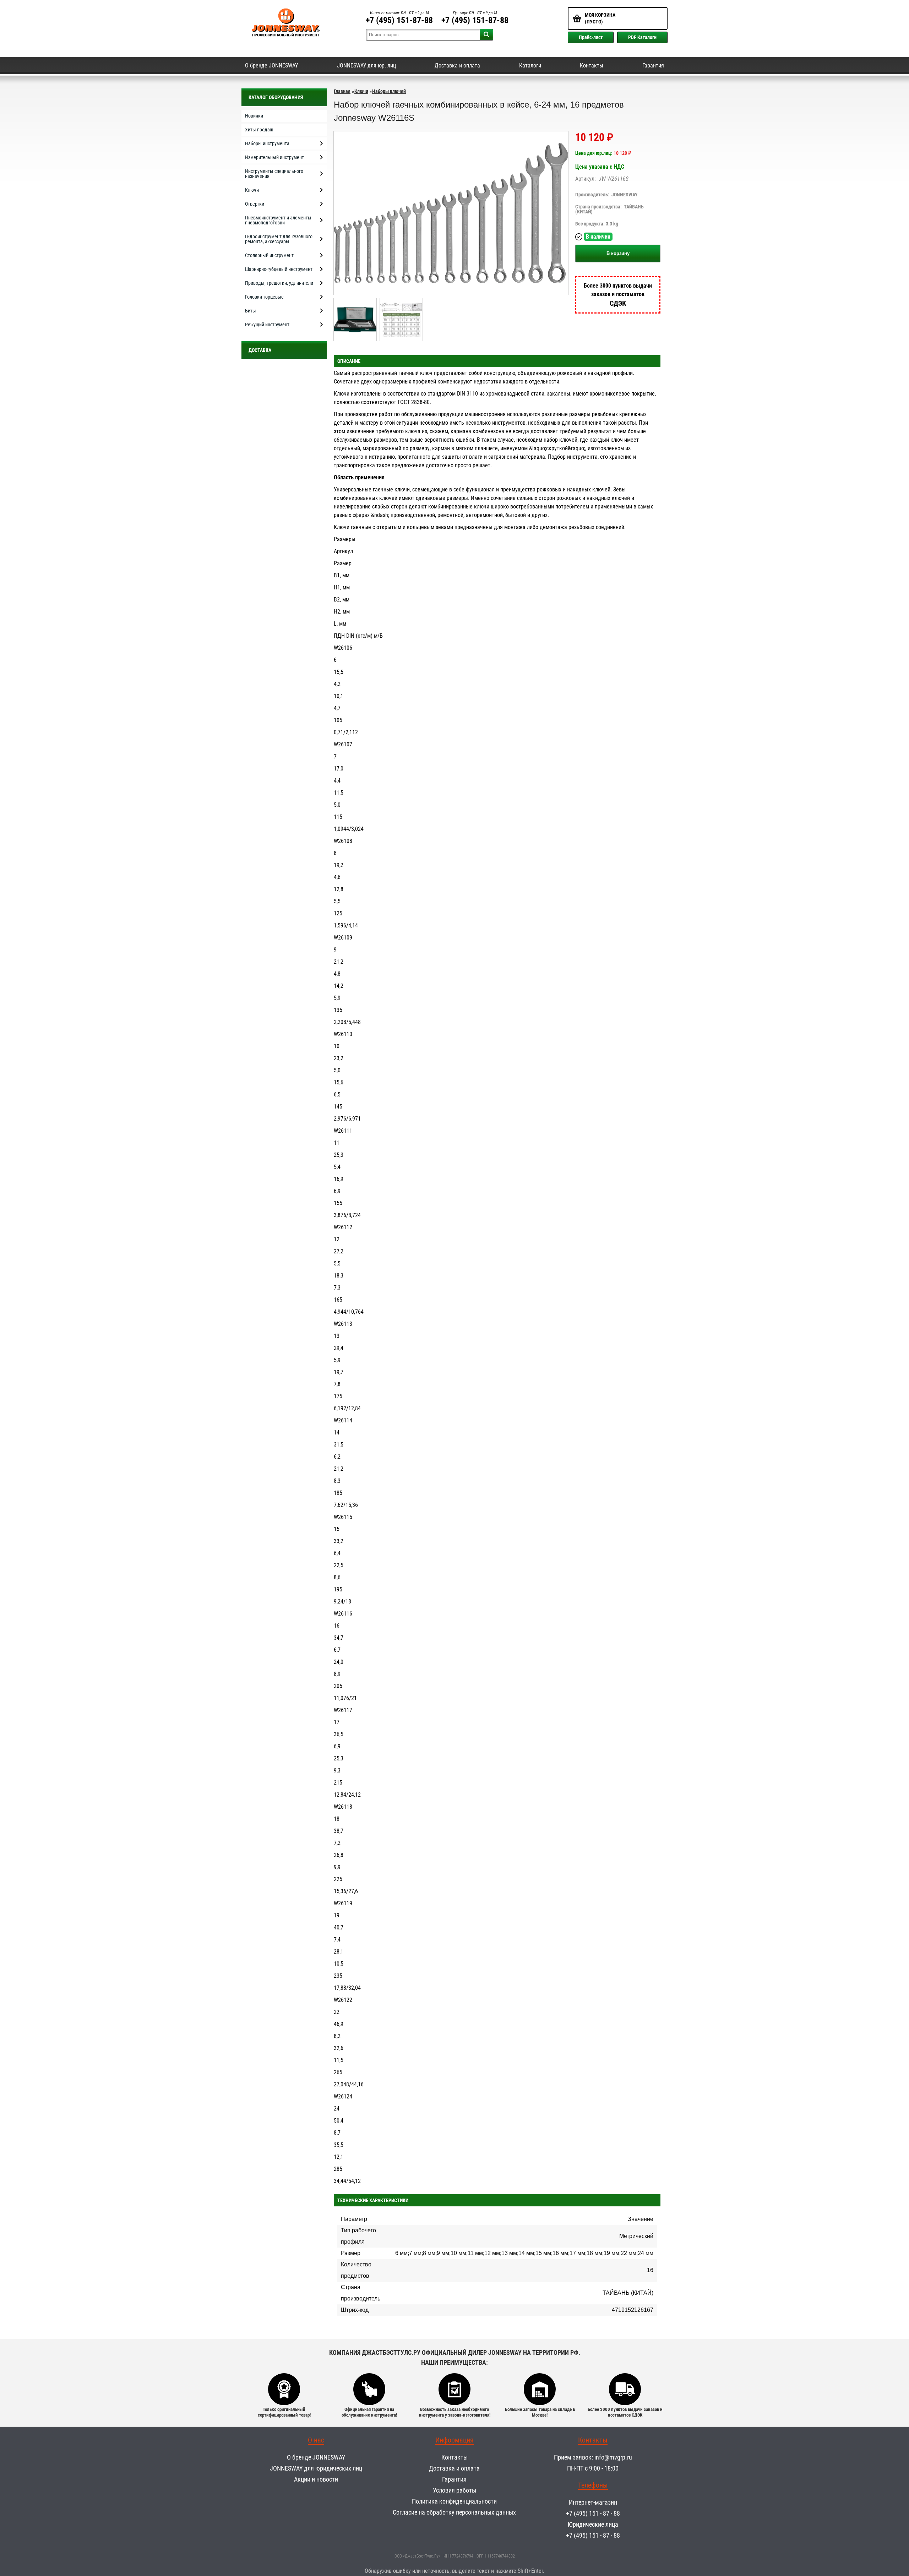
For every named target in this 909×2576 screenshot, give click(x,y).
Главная (342, 91)
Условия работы (454, 2490)
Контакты (592, 66)
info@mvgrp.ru (613, 2457)
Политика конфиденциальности (454, 2501)
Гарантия (653, 66)
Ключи (361, 91)
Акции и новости (316, 2479)
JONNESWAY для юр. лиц (366, 66)
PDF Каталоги (642, 37)
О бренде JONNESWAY (271, 66)
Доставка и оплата (457, 66)
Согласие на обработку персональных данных (454, 2512)
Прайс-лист (591, 37)
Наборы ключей (389, 91)
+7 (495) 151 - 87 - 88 (593, 2513)
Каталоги (530, 66)
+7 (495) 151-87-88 (399, 20)
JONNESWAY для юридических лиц (316, 2468)
